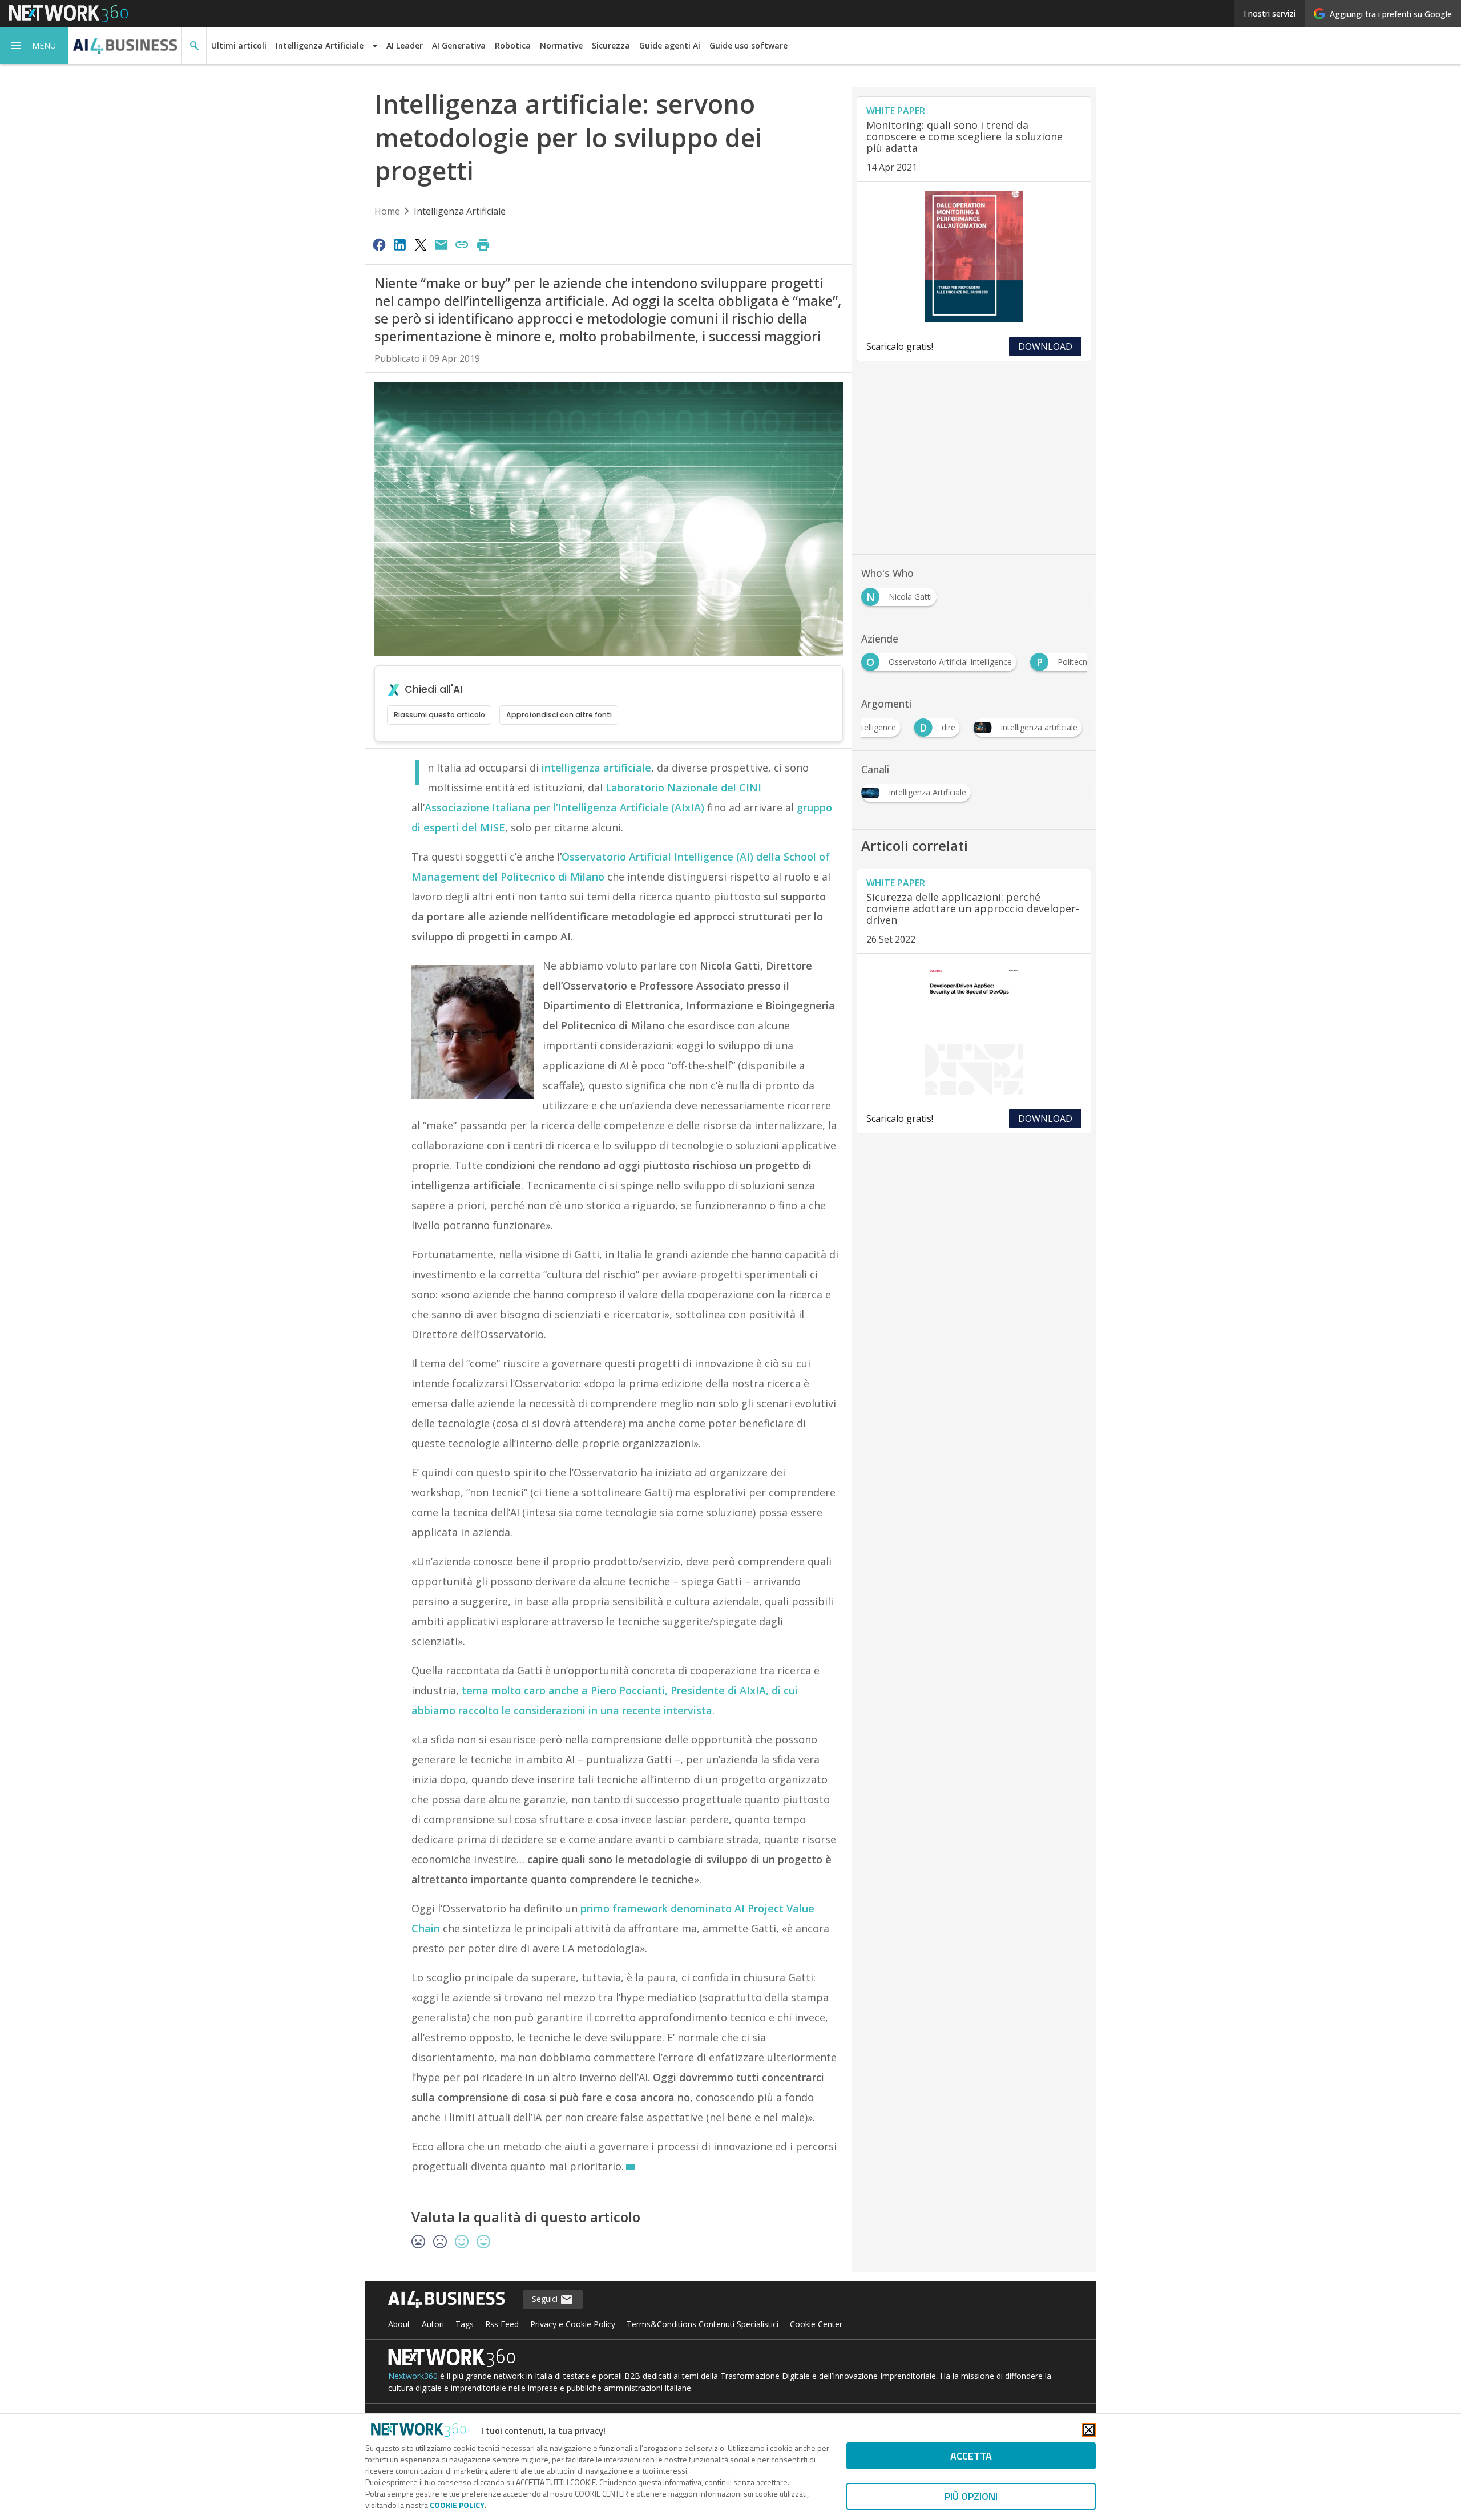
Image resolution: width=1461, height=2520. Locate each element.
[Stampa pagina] (483, 244)
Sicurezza (611, 45)
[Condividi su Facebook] (379, 244)
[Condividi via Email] (441, 244)
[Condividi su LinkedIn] (399, 244)
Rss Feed (502, 2324)
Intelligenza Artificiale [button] (320, 45)
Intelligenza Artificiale (460, 211)
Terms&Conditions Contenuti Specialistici (703, 2324)
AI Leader (405, 45)
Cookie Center (816, 2324)
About (399, 2324)
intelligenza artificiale (596, 768)
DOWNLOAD (1045, 346)
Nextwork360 (413, 2376)
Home (387, 211)
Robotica (513, 45)
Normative (561, 45)
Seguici (546, 2299)
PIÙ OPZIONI (971, 2496)
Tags (465, 2324)
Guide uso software (748, 45)
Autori (433, 2324)
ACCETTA (971, 2456)
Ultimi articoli (239, 45)
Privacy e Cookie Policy (573, 2324)
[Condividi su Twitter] (421, 244)
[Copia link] (462, 244)
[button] (34, 46)
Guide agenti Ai (670, 45)
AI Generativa (459, 45)
